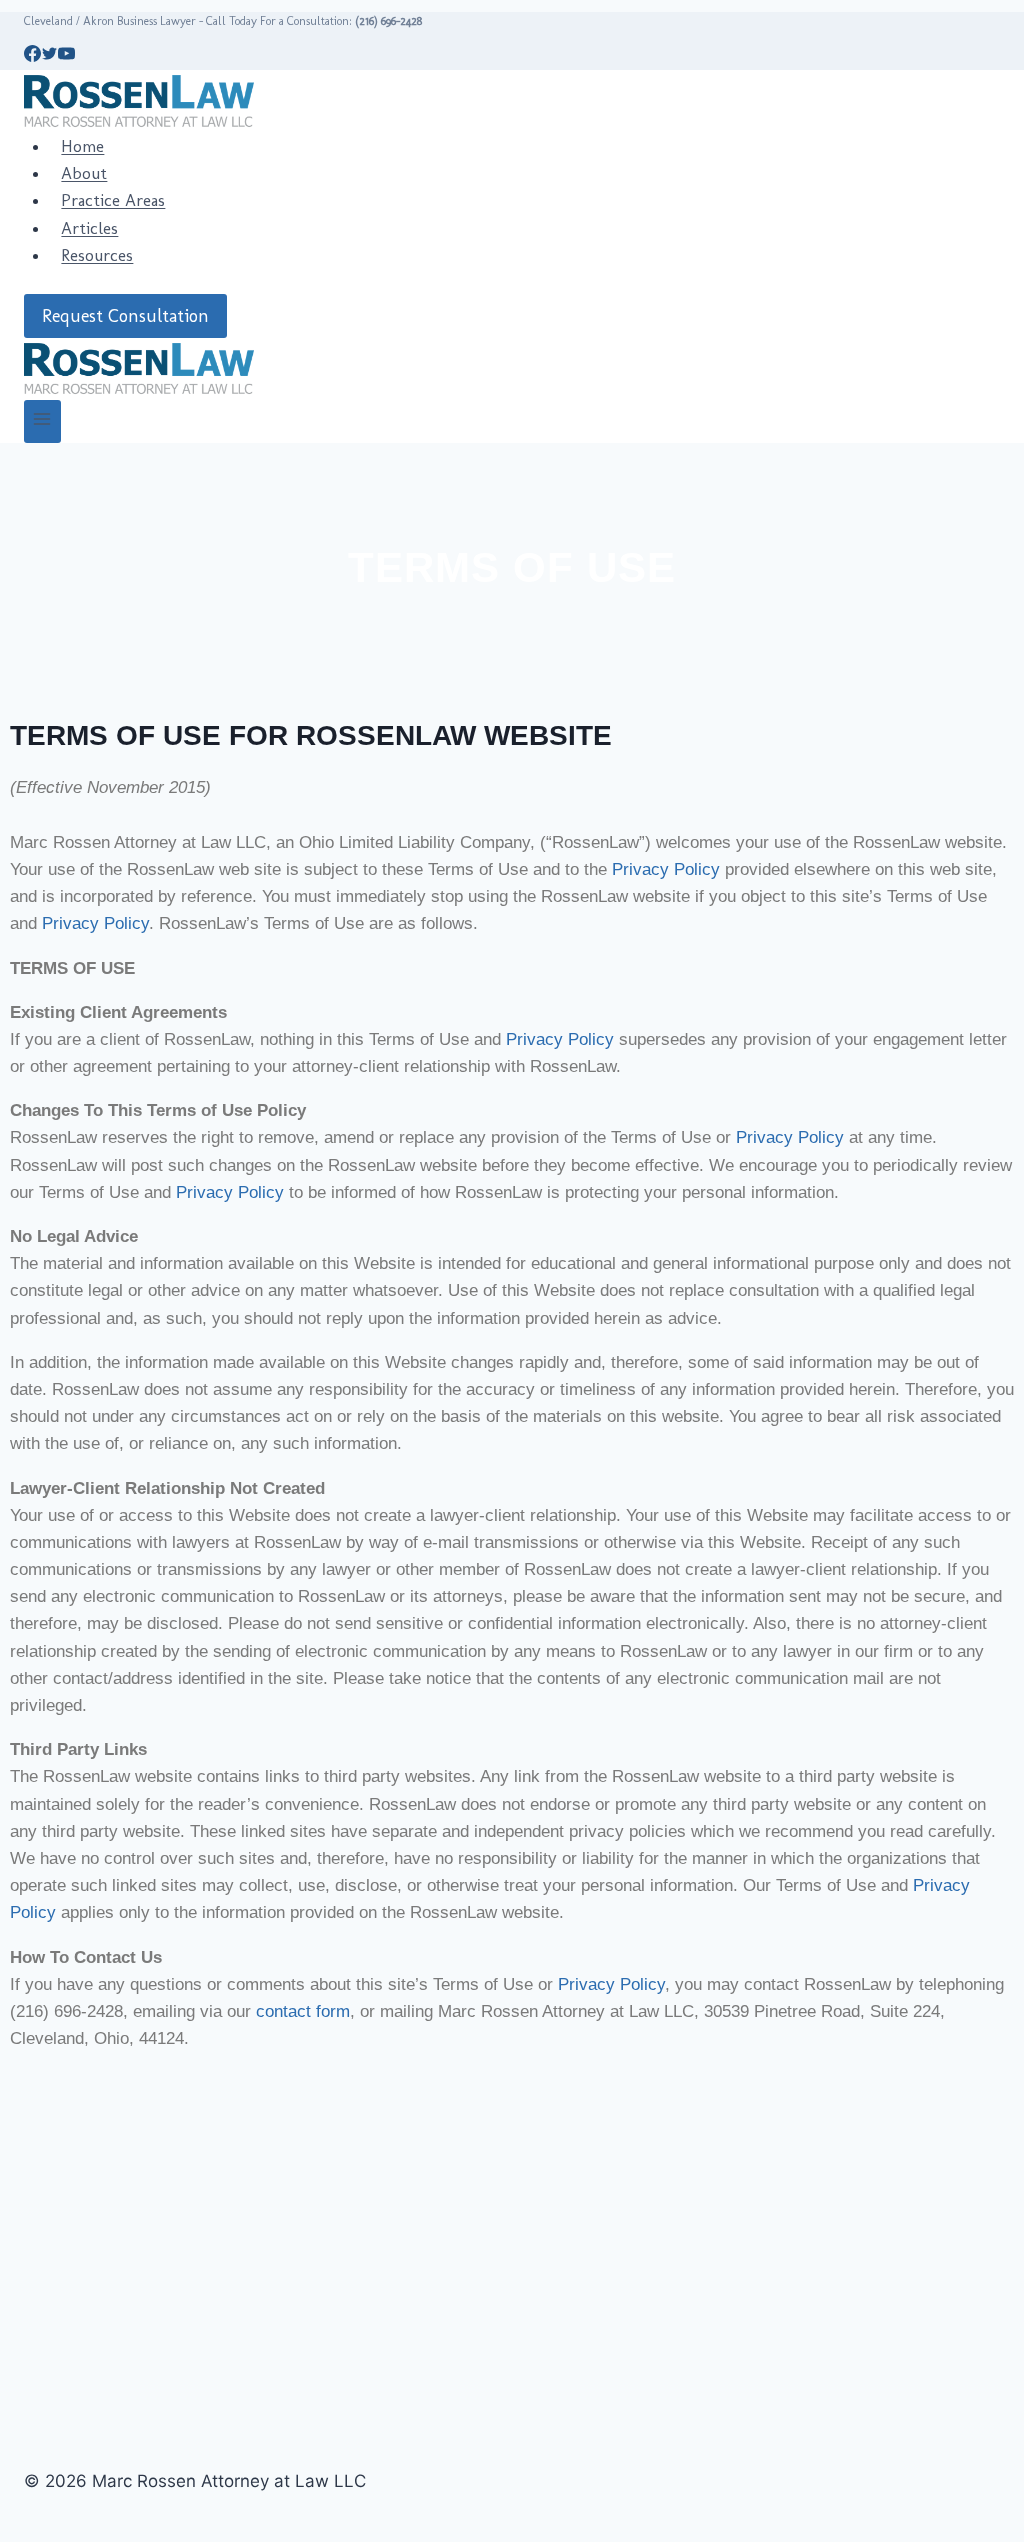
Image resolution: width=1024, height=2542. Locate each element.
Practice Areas (113, 200)
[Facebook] (32, 56)
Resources (97, 255)
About (84, 173)
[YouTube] (66, 56)
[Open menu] (42, 421)
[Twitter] (49, 56)
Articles (89, 228)
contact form (303, 2011)
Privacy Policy (666, 869)
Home (82, 146)
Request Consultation (125, 316)
